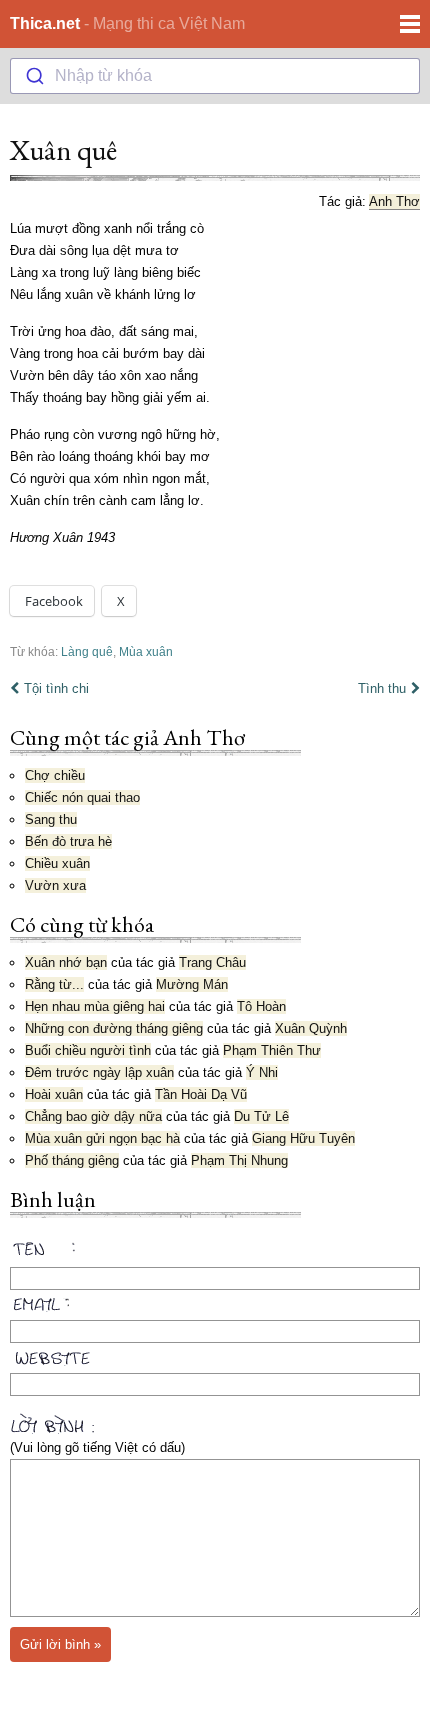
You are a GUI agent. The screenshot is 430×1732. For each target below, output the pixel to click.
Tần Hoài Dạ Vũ (201, 1094)
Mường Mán (192, 984)
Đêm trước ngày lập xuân (99, 1072)
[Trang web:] (215, 1354)
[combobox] (215, 76)
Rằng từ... (54, 984)
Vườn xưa (55, 885)
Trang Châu (212, 962)
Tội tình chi (56, 688)
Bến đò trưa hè (68, 841)
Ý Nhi (262, 1072)
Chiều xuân (57, 863)
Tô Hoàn (261, 1006)
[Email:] (215, 1301)
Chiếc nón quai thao (82, 797)
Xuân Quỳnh (311, 1028)
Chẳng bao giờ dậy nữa (93, 1116)
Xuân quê (63, 150)
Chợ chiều (55, 775)
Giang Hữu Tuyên (303, 1138)
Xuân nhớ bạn (66, 962)
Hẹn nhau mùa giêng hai (95, 1006)
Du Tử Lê (261, 1116)
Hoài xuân (54, 1094)
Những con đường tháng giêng (114, 1028)
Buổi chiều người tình (88, 1050)
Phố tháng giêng (72, 1160)
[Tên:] (215, 1252)
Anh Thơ (394, 201)
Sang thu (51, 819)
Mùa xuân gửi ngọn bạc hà (102, 1138)
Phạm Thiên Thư (272, 1050)
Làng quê (87, 651)
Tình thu (382, 688)
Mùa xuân (146, 651)
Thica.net (45, 23)
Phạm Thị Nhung (239, 1160)
